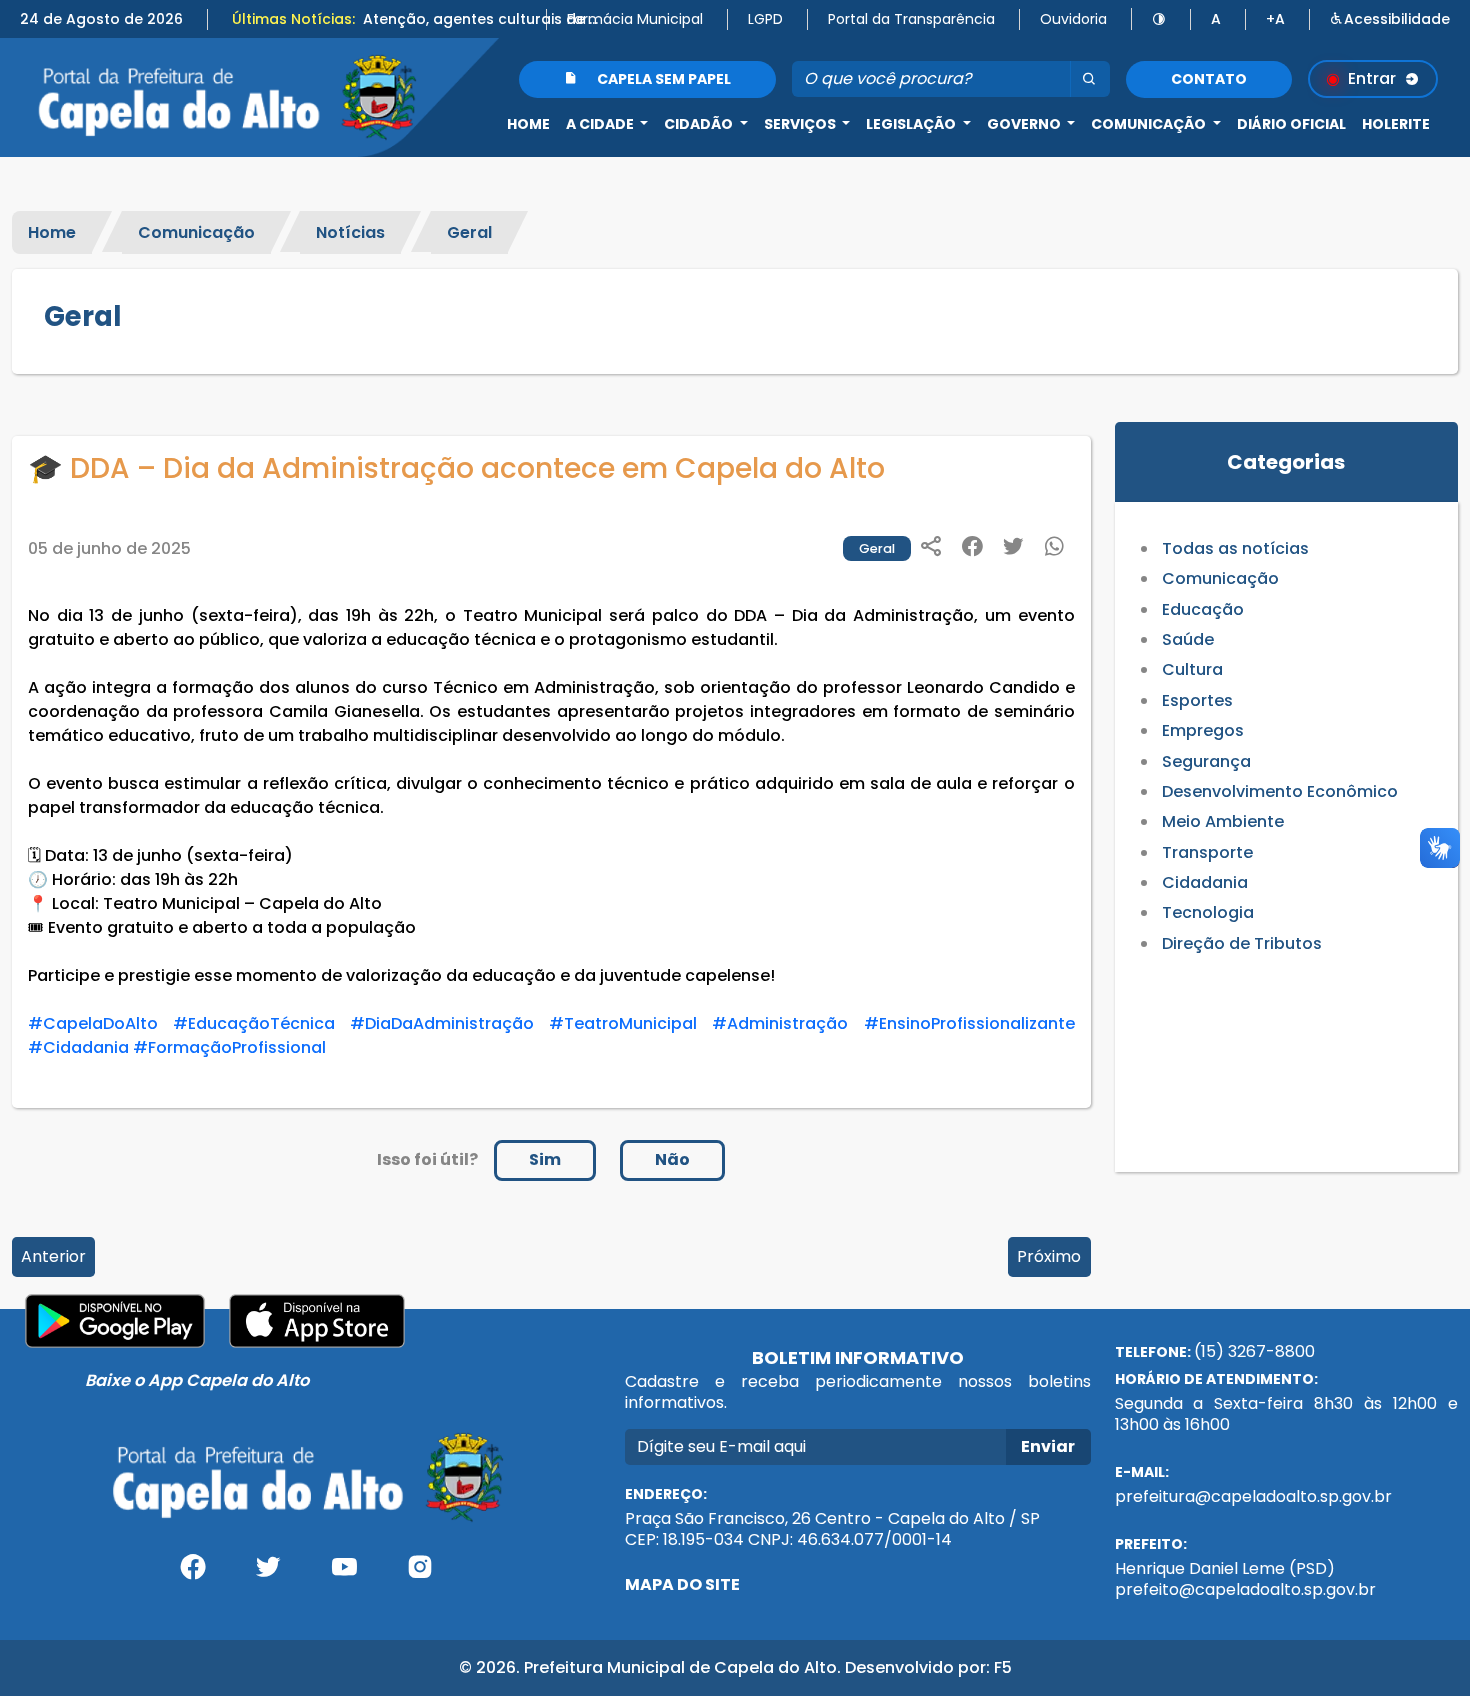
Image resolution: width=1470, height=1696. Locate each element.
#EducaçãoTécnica (254, 1023)
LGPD (765, 19)
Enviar (1048, 1446)
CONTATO (1209, 79)
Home (528, 124)
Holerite (1396, 124)
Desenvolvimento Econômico (1280, 791)
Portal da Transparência (911, 19)
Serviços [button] (801, 124)
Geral (469, 232)
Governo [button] (1025, 124)
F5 (1003, 1667)
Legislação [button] (912, 124)
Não (672, 1159)
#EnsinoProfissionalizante (969, 1023)
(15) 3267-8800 (1254, 1351)
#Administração (780, 1023)
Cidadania (1205, 882)
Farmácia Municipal (635, 19)
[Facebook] (193, 1574)
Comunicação (196, 232)
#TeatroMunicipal (623, 1023)
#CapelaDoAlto (93, 1023)
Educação (1203, 609)
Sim (545, 1159)
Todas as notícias (1235, 548)
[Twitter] (269, 1574)
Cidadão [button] (700, 124)
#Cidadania (78, 1047)
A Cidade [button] (601, 124)
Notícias (350, 232)
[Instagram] (420, 1574)
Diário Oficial (1291, 124)
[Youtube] (344, 1574)
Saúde (1188, 639)
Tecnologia (1208, 912)
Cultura (1192, 669)
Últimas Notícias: (293, 19)
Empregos (1203, 730)
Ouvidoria (1073, 19)
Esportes (1197, 700)
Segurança (1206, 761)
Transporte (1207, 852)
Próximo (1049, 1256)
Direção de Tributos (1242, 943)
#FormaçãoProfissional (229, 1047)
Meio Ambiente (1223, 821)
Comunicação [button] (1150, 124)
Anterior (53, 1256)
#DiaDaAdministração (442, 1023)
